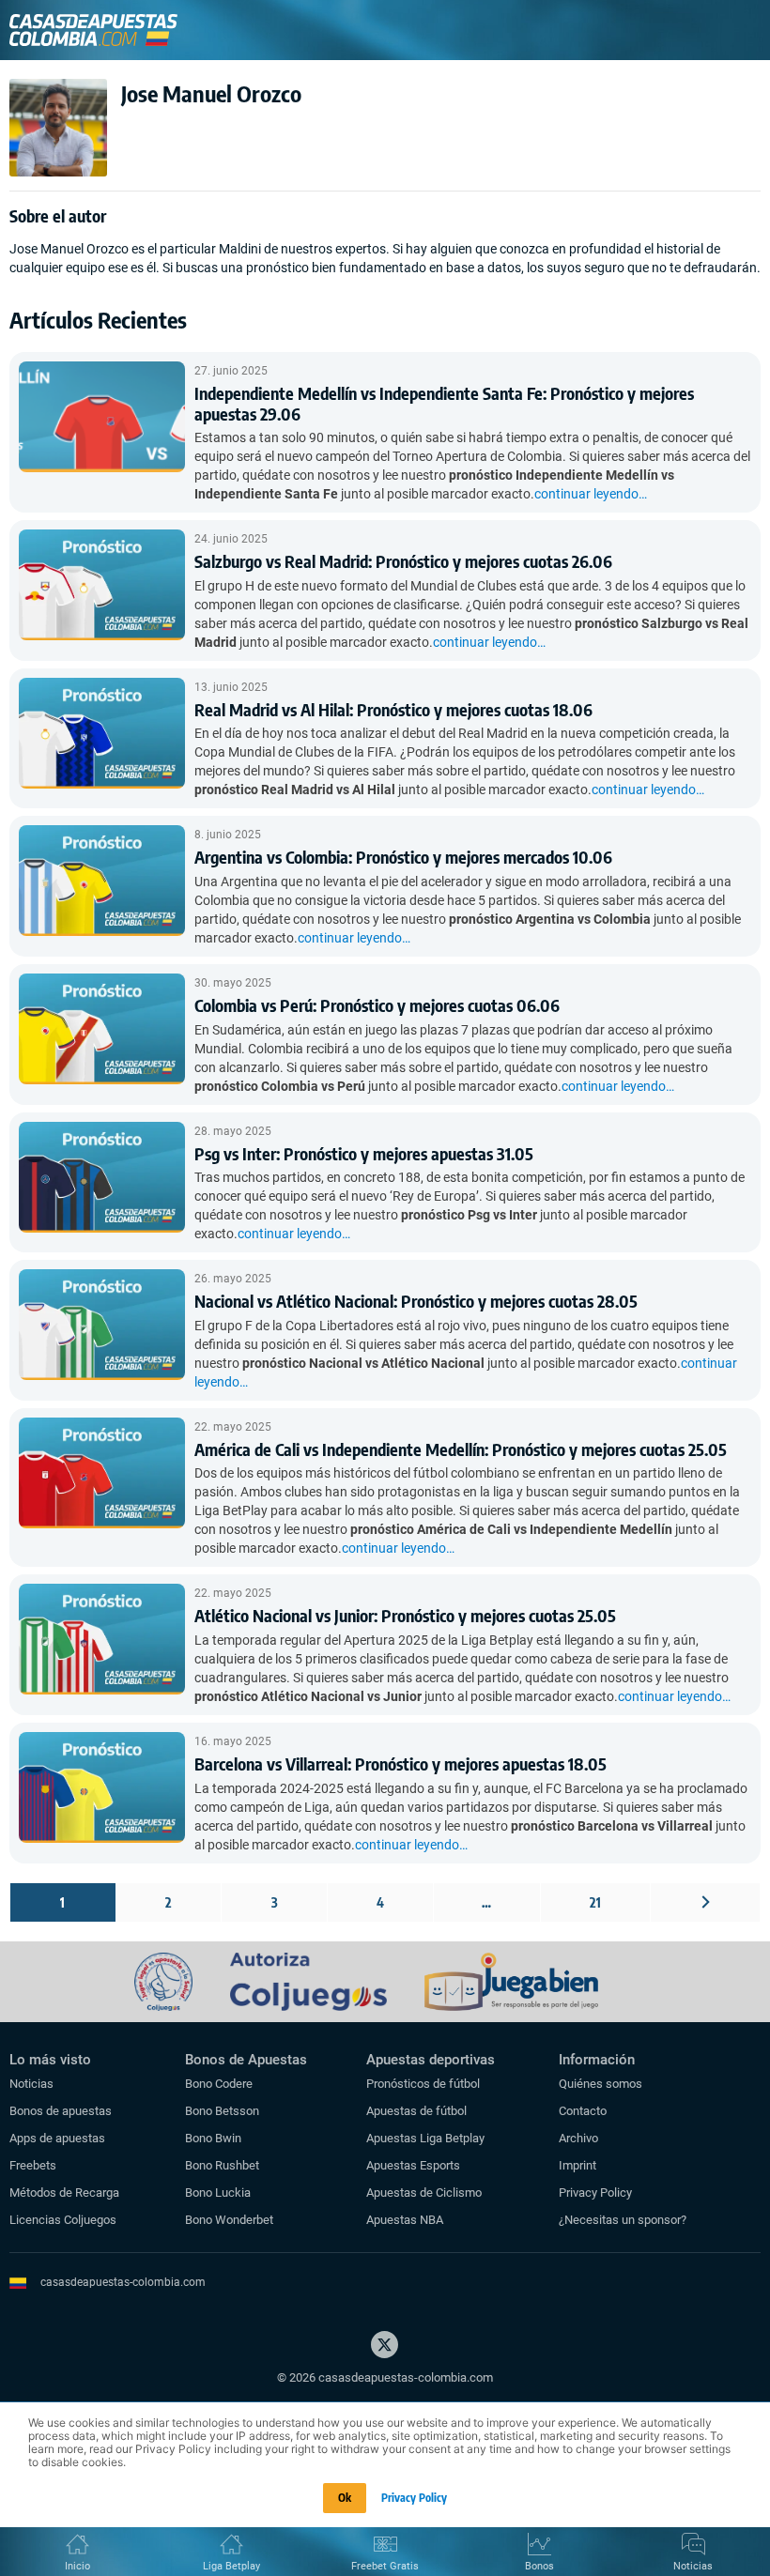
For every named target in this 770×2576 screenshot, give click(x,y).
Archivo (578, 2138)
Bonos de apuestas (61, 2111)
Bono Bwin (213, 2138)
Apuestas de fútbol (416, 2111)
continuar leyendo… (591, 494)
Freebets (33, 2165)
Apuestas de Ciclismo (424, 2193)
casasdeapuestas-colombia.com (123, 2282)
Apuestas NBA (405, 2220)
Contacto (583, 2111)
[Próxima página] (705, 1902)
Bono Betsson (222, 2111)
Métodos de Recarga (64, 2193)
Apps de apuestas (57, 2138)
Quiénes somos (601, 2084)
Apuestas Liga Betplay (425, 2138)
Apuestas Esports (413, 2165)
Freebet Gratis (385, 2566)
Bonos (539, 2566)
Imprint (577, 2165)
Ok (345, 2498)
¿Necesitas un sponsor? (623, 2220)
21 (595, 1902)
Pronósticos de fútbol (423, 2084)
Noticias (31, 2084)
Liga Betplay (231, 2566)
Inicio (77, 2566)
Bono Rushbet (222, 2165)
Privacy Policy (595, 2193)
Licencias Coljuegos (63, 2220)
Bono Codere (219, 2084)
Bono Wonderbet (229, 2220)
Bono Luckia (218, 2193)
